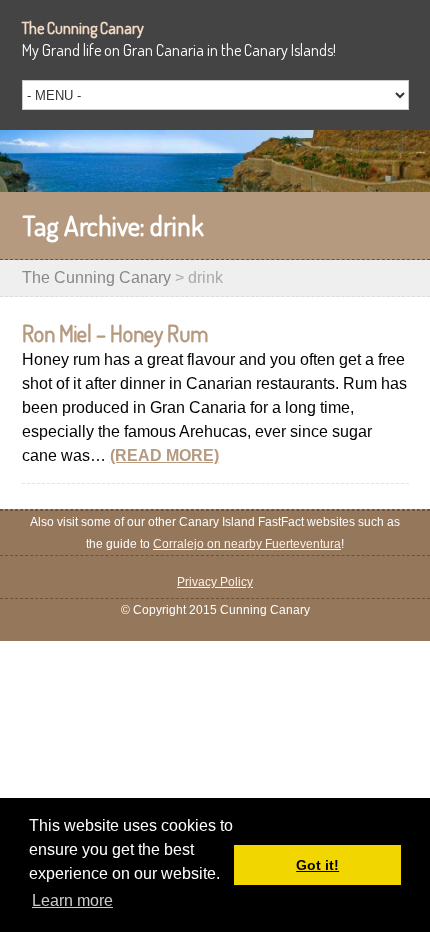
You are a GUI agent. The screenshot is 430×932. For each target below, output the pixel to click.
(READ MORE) (164, 455)
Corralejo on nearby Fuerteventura (247, 544)
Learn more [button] (72, 900)
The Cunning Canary (83, 28)
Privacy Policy (215, 582)
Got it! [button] (317, 865)
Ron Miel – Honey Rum (115, 333)
